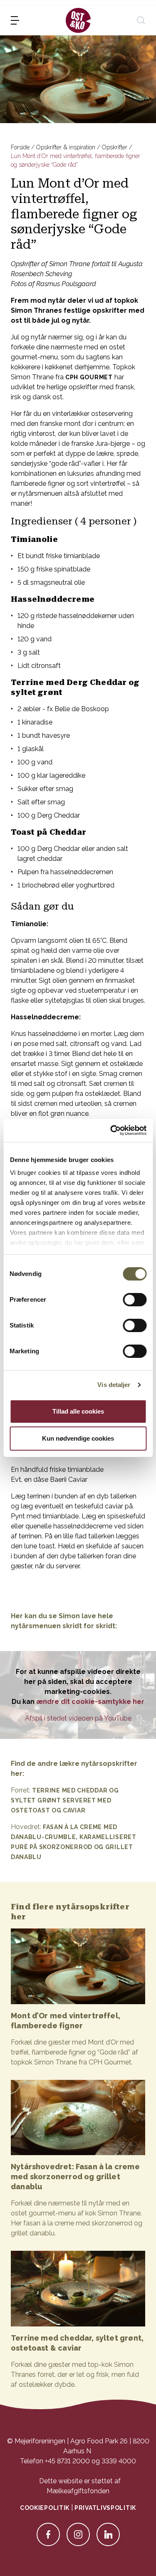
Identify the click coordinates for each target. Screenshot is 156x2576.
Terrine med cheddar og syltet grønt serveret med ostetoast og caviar (65, 1800)
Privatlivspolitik (105, 2508)
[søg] (141, 20)
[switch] (135, 1300)
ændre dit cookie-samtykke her (90, 1702)
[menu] (15, 20)
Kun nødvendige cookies (78, 1438)
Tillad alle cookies (78, 1411)
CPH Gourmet (89, 377)
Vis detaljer (114, 1385)
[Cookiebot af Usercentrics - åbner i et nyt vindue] (111, 1130)
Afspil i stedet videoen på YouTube (78, 1718)
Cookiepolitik (45, 2508)
